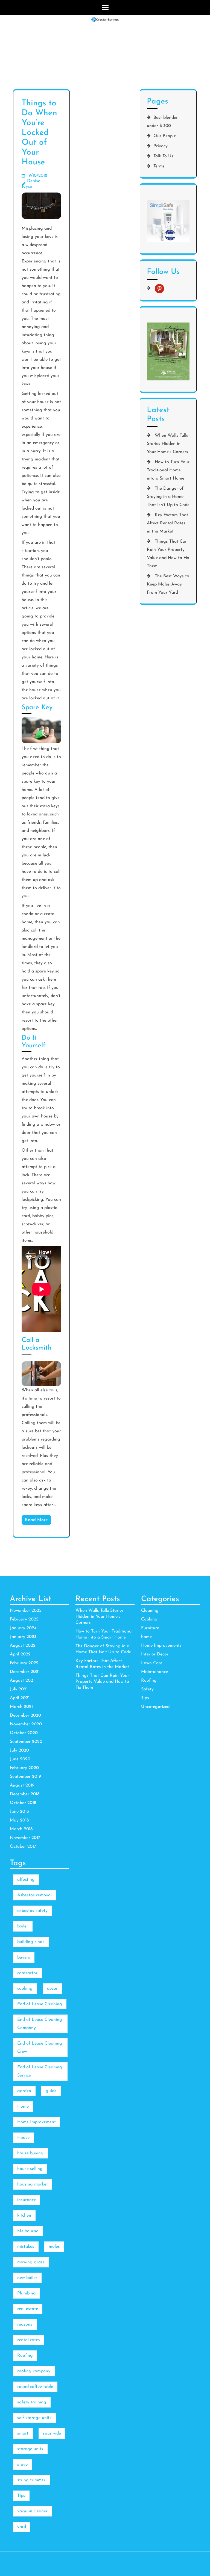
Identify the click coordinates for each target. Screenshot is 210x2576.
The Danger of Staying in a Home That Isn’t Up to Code (168, 497)
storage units (30, 2449)
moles (54, 2247)
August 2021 (22, 1681)
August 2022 (23, 1646)
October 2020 (24, 1733)
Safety (147, 1689)
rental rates (29, 2340)
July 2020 (19, 1750)
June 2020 (20, 1759)
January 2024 (23, 1628)
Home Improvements (161, 1646)
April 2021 (20, 1698)
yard (22, 2527)
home (146, 1637)
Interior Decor (155, 1654)
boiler (23, 1926)
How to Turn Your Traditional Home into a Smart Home (168, 470)
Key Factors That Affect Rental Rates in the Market (167, 523)
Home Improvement (37, 2122)
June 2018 (19, 1812)
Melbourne (28, 2231)
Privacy (161, 146)
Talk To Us (163, 156)
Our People (165, 136)
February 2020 (24, 1768)
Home (23, 2107)
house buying (30, 2153)
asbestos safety (32, 1911)
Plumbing (27, 2293)
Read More (36, 1520)
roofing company (34, 2371)
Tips (145, 1698)
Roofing (149, 1681)
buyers (24, 1957)
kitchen (24, 2216)
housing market (33, 2184)
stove (22, 2465)
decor (52, 1989)
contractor (27, 1973)
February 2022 (24, 1663)
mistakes (26, 2247)
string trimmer (31, 2480)
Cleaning (150, 1611)
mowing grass (31, 2262)
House (23, 2138)
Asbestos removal (34, 1895)
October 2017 (23, 1847)
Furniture (150, 1628)
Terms (159, 166)
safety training (32, 2402)
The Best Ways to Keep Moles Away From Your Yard (168, 584)
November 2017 (25, 1838)
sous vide (52, 2433)
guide (51, 2091)
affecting (26, 1880)
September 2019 (25, 1777)
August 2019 (22, 1785)
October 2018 (23, 1803)
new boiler (27, 2278)
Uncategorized (155, 1707)
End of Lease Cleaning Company (40, 2024)
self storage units (34, 2418)
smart (23, 2433)
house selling (30, 2169)
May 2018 (19, 1820)
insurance (27, 2200)
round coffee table (35, 2387)
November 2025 (26, 1611)
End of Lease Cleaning (40, 2004)
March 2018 (21, 1829)
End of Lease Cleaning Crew (40, 2048)
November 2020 (26, 1724)
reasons (25, 2324)
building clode (31, 1942)
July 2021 (19, 1689)
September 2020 (26, 1742)
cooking (25, 1989)
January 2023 (23, 1637)
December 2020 (25, 1716)
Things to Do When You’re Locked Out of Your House (39, 133)
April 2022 (20, 1654)
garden (24, 2091)
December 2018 (25, 1794)
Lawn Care (152, 1663)
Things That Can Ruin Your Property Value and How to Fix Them (102, 1682)
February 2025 (24, 1619)
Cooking (149, 1619)
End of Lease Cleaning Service (40, 2071)
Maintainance (154, 1672)
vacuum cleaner (32, 2511)
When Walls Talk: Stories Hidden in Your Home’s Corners (167, 444)
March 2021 (21, 1707)
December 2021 (25, 1672)
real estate (28, 2309)
